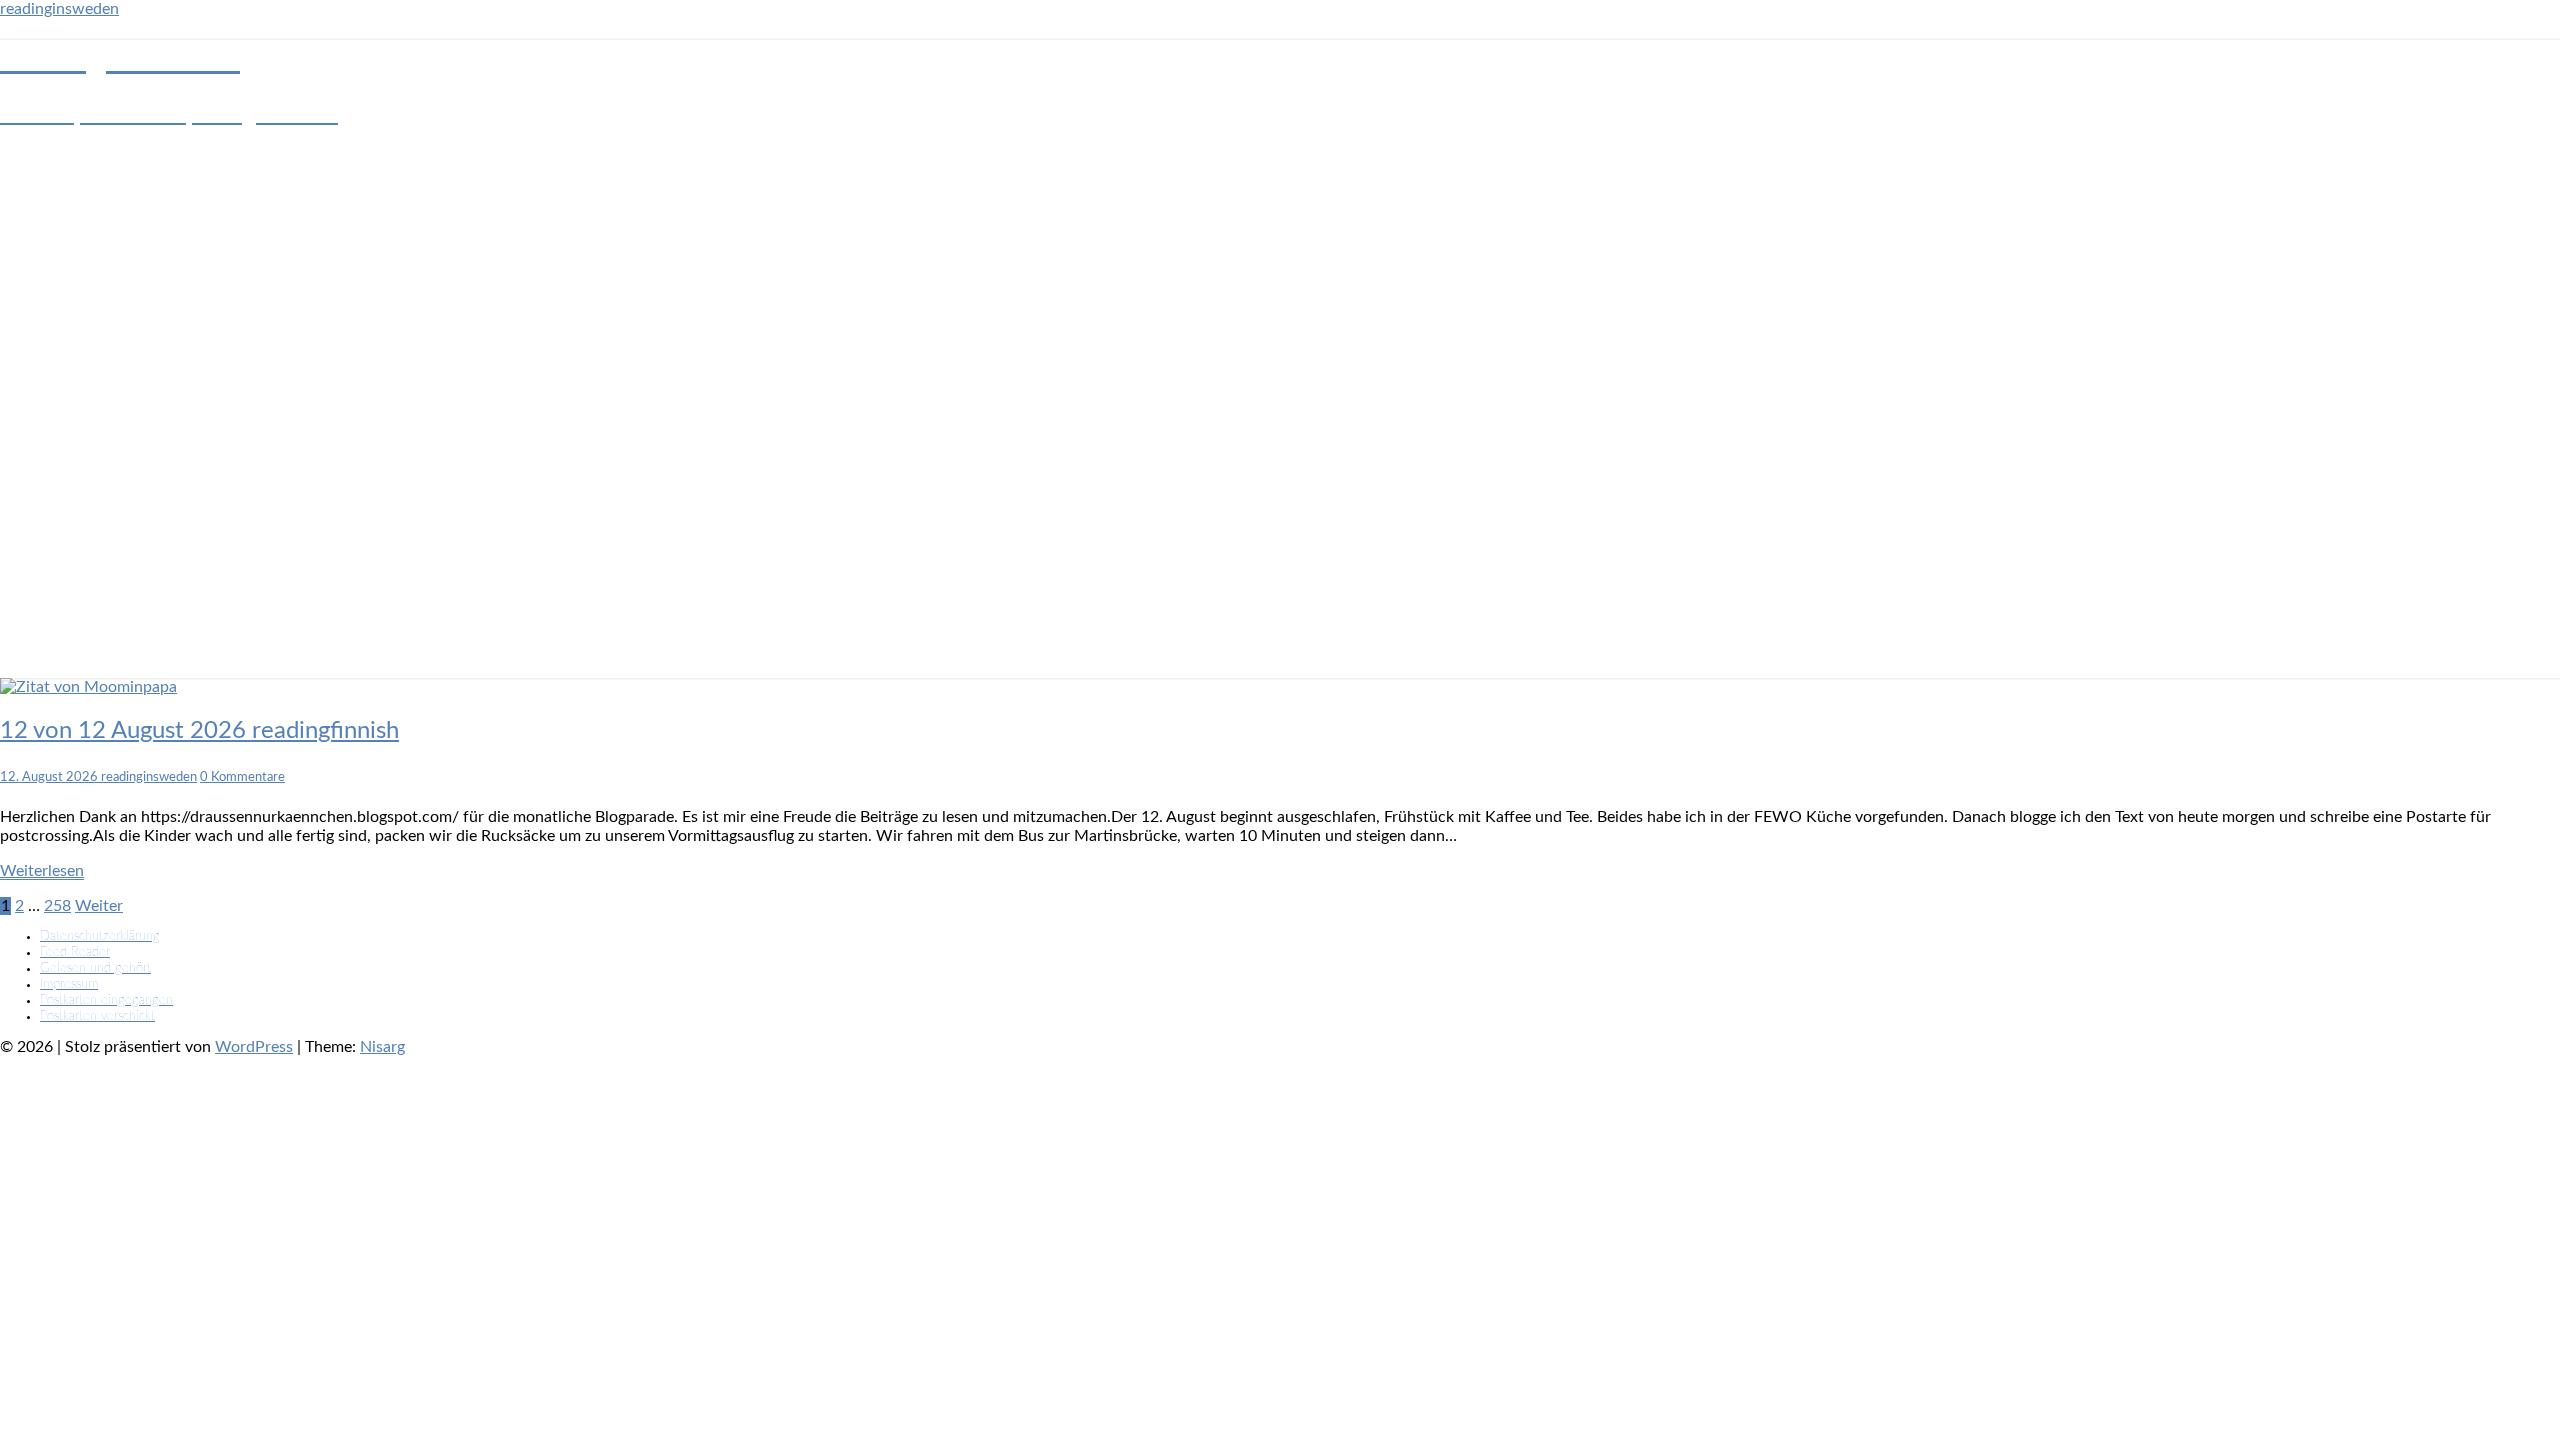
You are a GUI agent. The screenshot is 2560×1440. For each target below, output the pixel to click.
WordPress (254, 1047)
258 (57, 906)
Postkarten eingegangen (106, 1000)
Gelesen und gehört (95, 968)
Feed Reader (75, 952)
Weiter (99, 906)
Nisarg (382, 1047)
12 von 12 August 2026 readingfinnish (199, 731)
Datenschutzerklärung (100, 936)
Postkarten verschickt (97, 1016)
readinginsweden (59, 9)
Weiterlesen (42, 871)
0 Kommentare (242, 777)
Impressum (69, 984)
